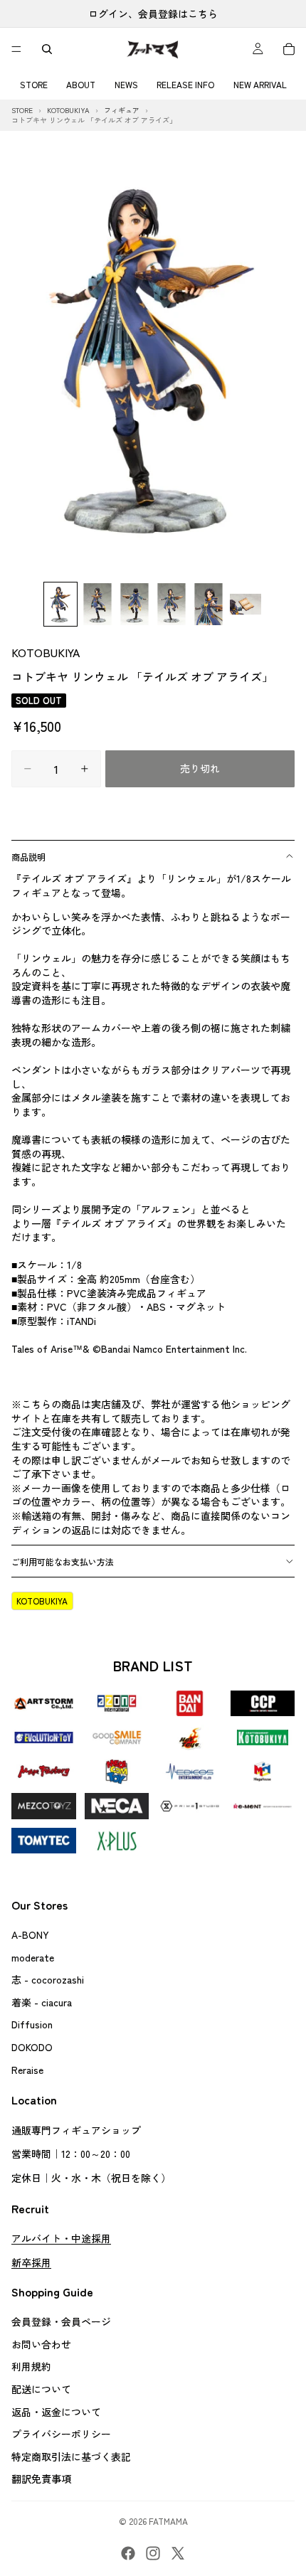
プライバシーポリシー (61, 2434)
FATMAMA (168, 2521)
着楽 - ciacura (42, 2002)
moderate (33, 1957)
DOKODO (32, 2047)
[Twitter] (178, 2553)
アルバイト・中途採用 (61, 2238)
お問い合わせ (41, 2344)
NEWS (126, 84)
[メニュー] (16, 49)
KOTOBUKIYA (46, 652)
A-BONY (30, 1934)
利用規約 (31, 2367)
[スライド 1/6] (60, 604)
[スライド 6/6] (246, 604)
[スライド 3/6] (134, 604)
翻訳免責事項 (41, 2479)
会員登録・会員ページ (61, 2322)
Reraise (27, 2070)
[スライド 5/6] (209, 604)
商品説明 (28, 857)
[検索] (47, 49)
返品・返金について (56, 2412)
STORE (34, 84)
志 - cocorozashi (48, 1979)
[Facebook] (128, 2553)
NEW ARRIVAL (260, 84)
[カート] (289, 49)
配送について (41, 2389)
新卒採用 (31, 2262)
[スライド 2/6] (97, 604)
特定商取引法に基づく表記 (71, 2457)
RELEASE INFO (185, 84)
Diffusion (32, 2025)
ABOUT (81, 84)
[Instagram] (153, 2553)
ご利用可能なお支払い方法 (63, 1561)
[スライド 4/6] (172, 604)
